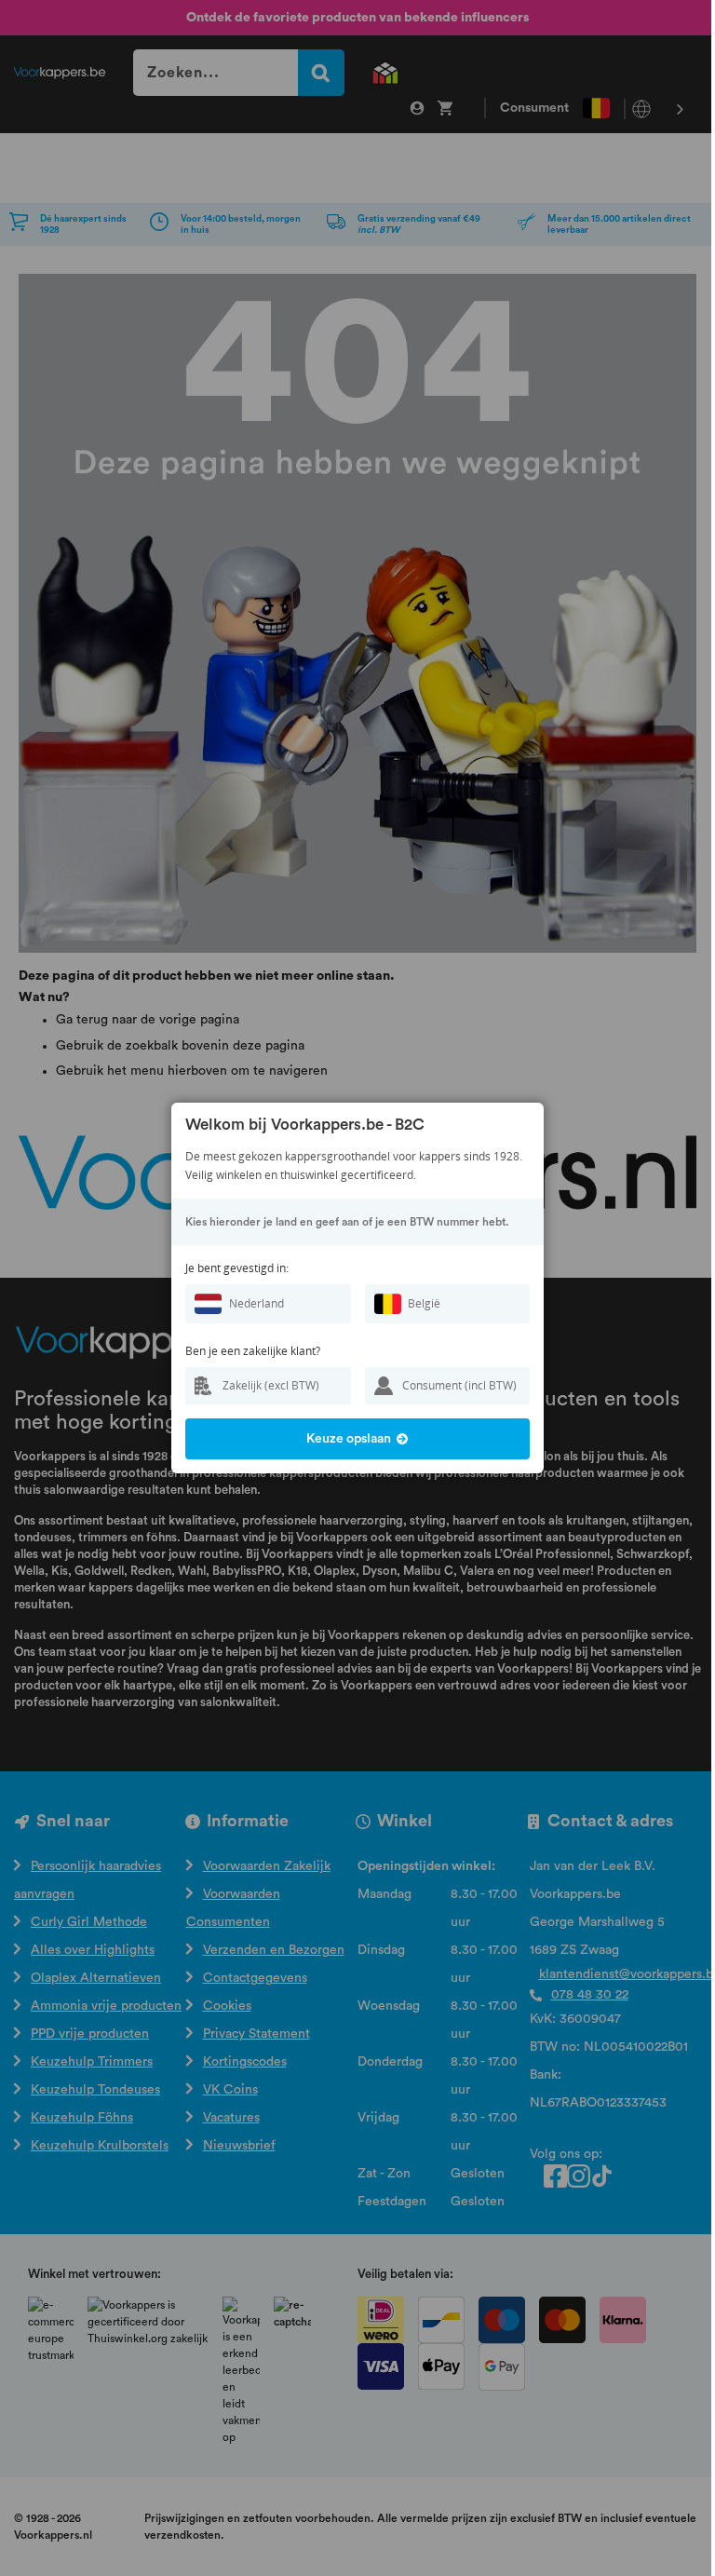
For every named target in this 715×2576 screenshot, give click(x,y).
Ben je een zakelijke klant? (253, 1351)
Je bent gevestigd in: (237, 1268)
